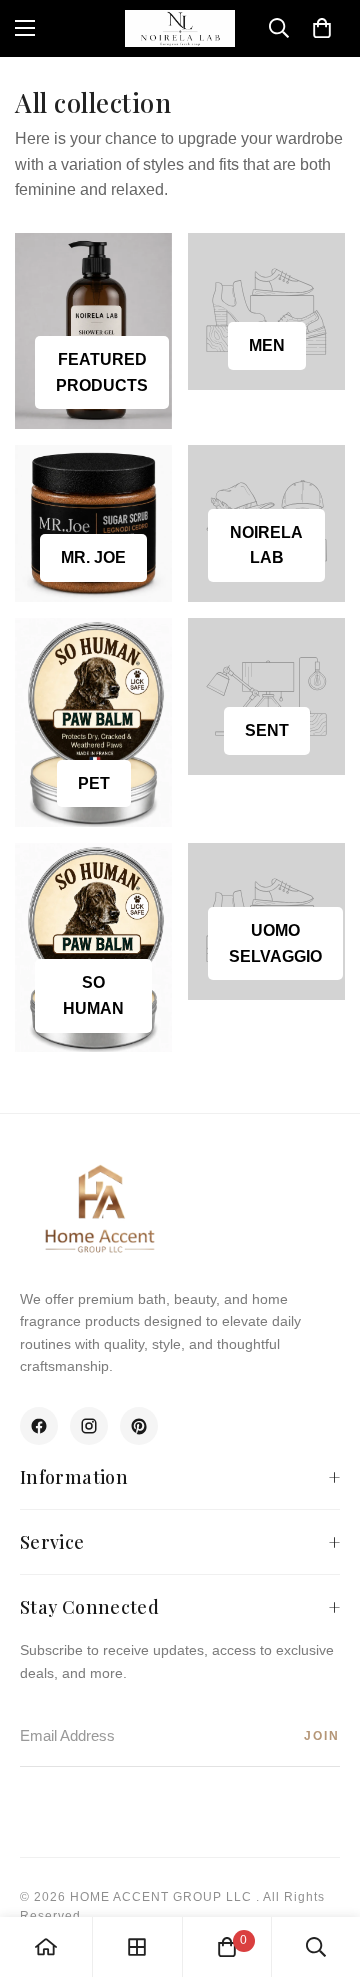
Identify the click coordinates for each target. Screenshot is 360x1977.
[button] (322, 28)
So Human (93, 995)
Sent (267, 730)
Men (267, 345)
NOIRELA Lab (266, 545)
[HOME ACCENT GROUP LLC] (180, 28)
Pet (94, 783)
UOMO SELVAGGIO (275, 943)
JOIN (322, 1736)
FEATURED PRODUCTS (102, 372)
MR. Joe (93, 557)
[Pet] (93, 722)
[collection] (137, 1947)
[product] (46, 1947)
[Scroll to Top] (324, 1871)
